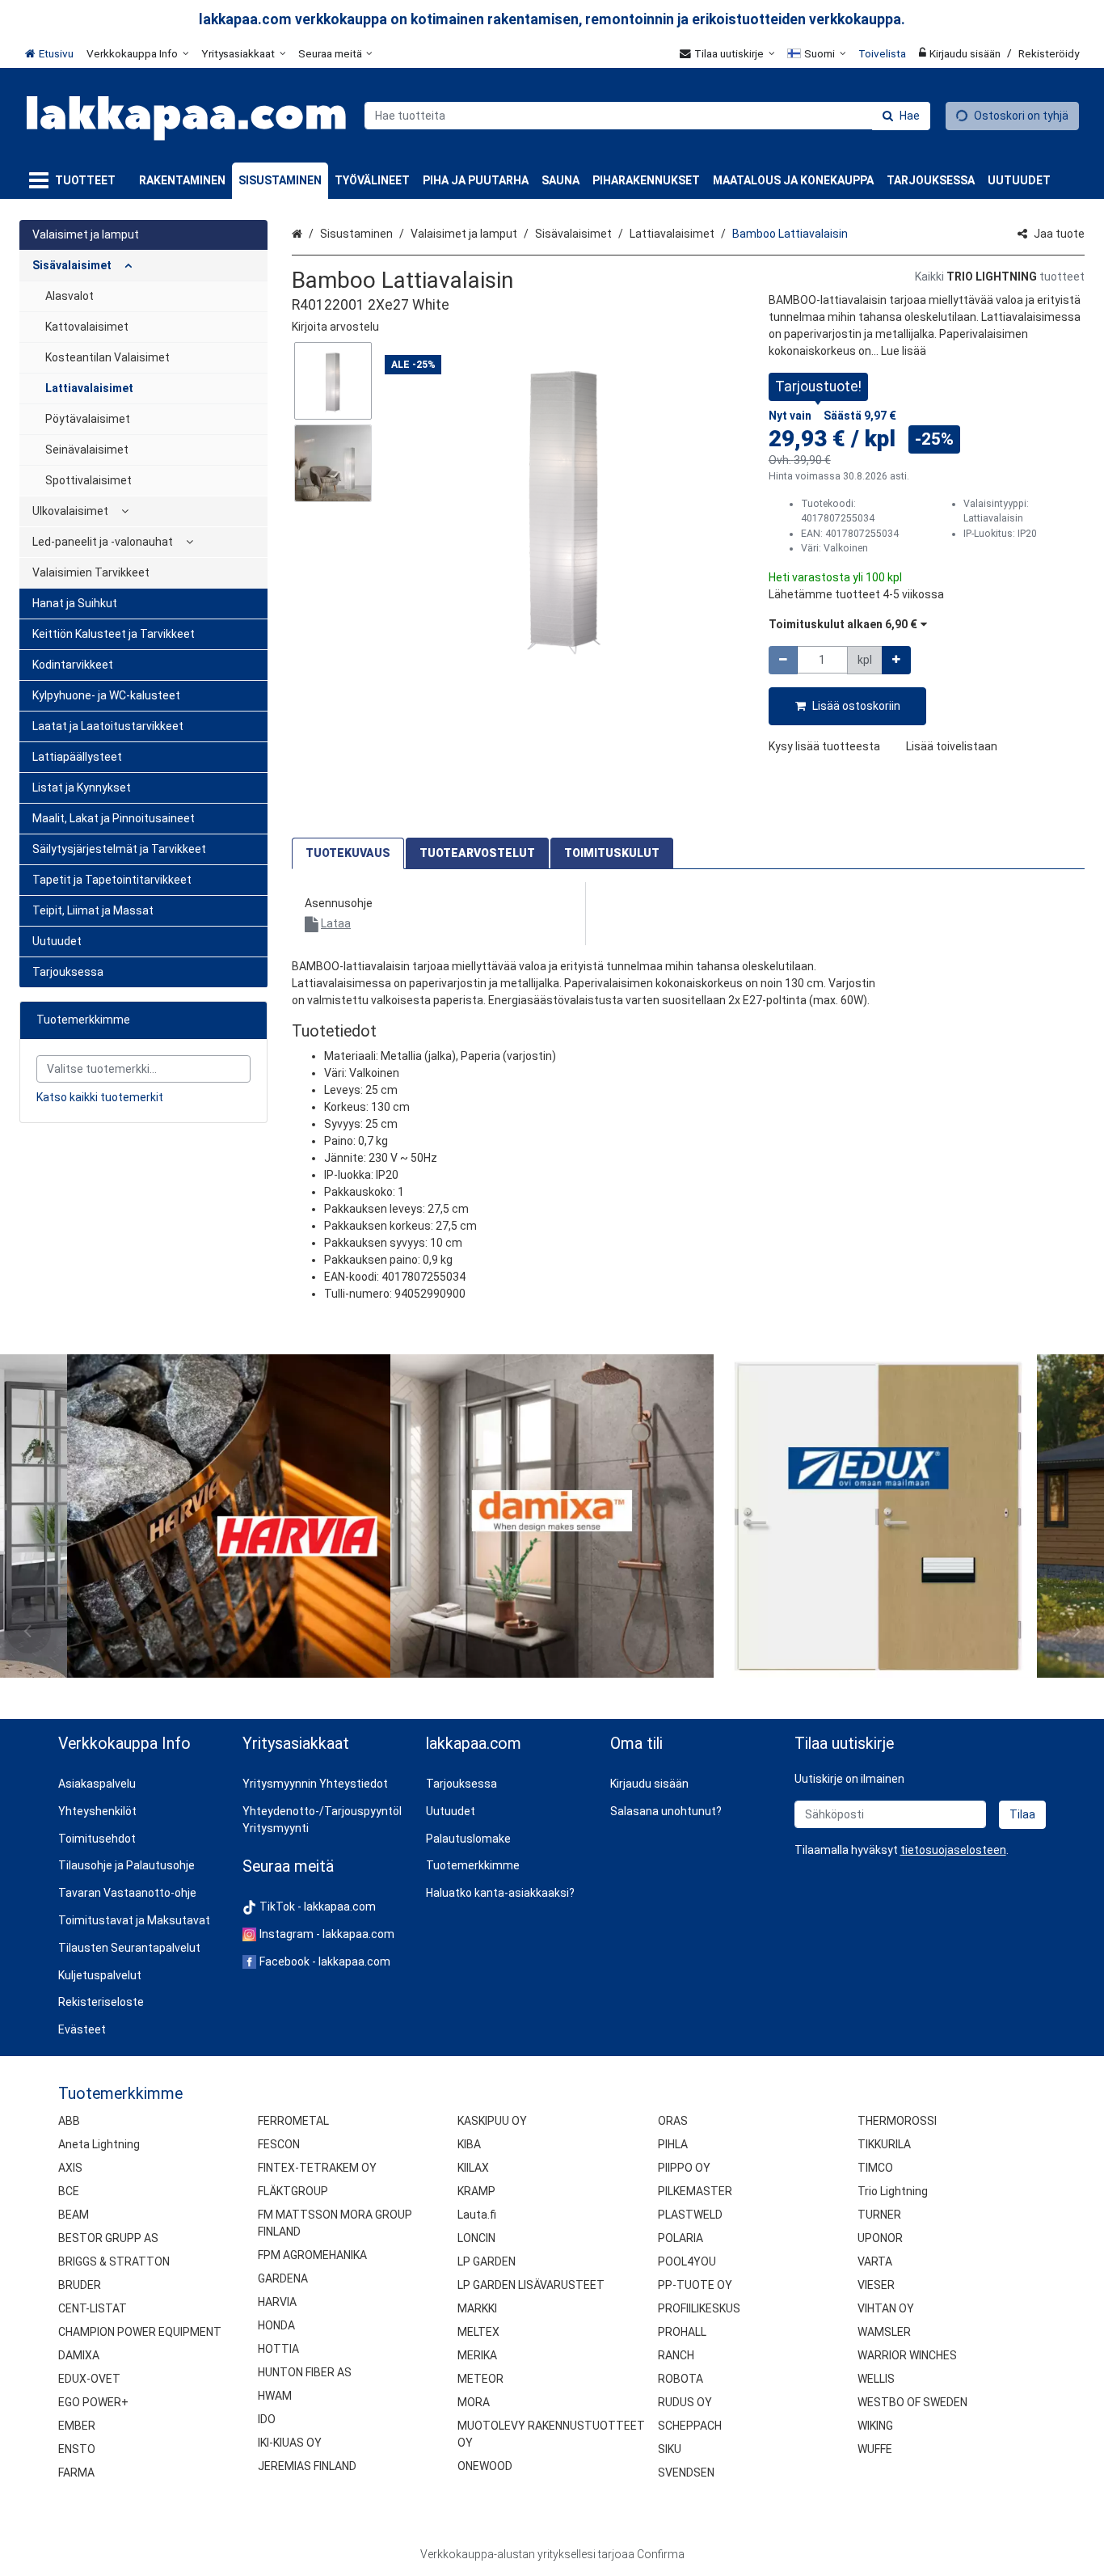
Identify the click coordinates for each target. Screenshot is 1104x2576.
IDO (267, 2419)
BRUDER (80, 2285)
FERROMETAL (293, 2121)
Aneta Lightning (99, 2144)
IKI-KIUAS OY (290, 2443)
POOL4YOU (687, 2261)
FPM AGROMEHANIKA (312, 2255)
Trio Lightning (893, 2191)
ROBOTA (681, 2379)
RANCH (676, 2355)
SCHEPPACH (690, 2426)
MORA (474, 2402)
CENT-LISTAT (93, 2308)
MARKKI (477, 2308)
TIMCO (875, 2168)
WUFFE (875, 2449)
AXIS (70, 2168)
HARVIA (277, 2302)
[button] (335, 327)
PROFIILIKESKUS (699, 2308)
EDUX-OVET (89, 2379)
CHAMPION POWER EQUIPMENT (140, 2332)
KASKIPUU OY (492, 2121)
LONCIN (476, 2238)
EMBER (77, 2426)
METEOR (480, 2379)
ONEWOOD (485, 2466)
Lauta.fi (477, 2215)
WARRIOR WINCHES (907, 2355)
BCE (69, 2191)
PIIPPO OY (684, 2168)
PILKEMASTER (695, 2191)
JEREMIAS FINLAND (307, 2466)
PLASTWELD (690, 2215)
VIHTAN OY (886, 2308)
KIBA (469, 2144)
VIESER (876, 2285)
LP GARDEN (487, 2261)
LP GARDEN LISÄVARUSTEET (531, 2285)
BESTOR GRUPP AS (108, 2238)
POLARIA (681, 2238)
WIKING (875, 2426)
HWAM (275, 2396)
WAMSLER (884, 2332)
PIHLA (673, 2144)
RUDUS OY (685, 2402)
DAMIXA (79, 2355)
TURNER (879, 2215)
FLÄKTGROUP (293, 2191)
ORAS (673, 2121)
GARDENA (283, 2278)
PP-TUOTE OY (695, 2285)
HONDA (276, 2325)
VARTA (875, 2261)
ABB (69, 2121)
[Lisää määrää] (896, 660)
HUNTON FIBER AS (305, 2372)
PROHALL (682, 2332)
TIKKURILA (884, 2144)
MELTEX (478, 2332)
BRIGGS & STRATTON (114, 2261)
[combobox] (647, 116)
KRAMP (476, 2191)
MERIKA (477, 2355)
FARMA (76, 2473)
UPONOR (880, 2238)
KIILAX (473, 2168)
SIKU (670, 2449)
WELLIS (876, 2379)
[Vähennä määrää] (783, 660)
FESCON (279, 2144)
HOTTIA (278, 2349)
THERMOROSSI (897, 2121)
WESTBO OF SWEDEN (912, 2402)
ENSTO (77, 2449)
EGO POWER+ (93, 2402)
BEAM (74, 2215)
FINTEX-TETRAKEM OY (317, 2168)
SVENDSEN (686, 2473)
